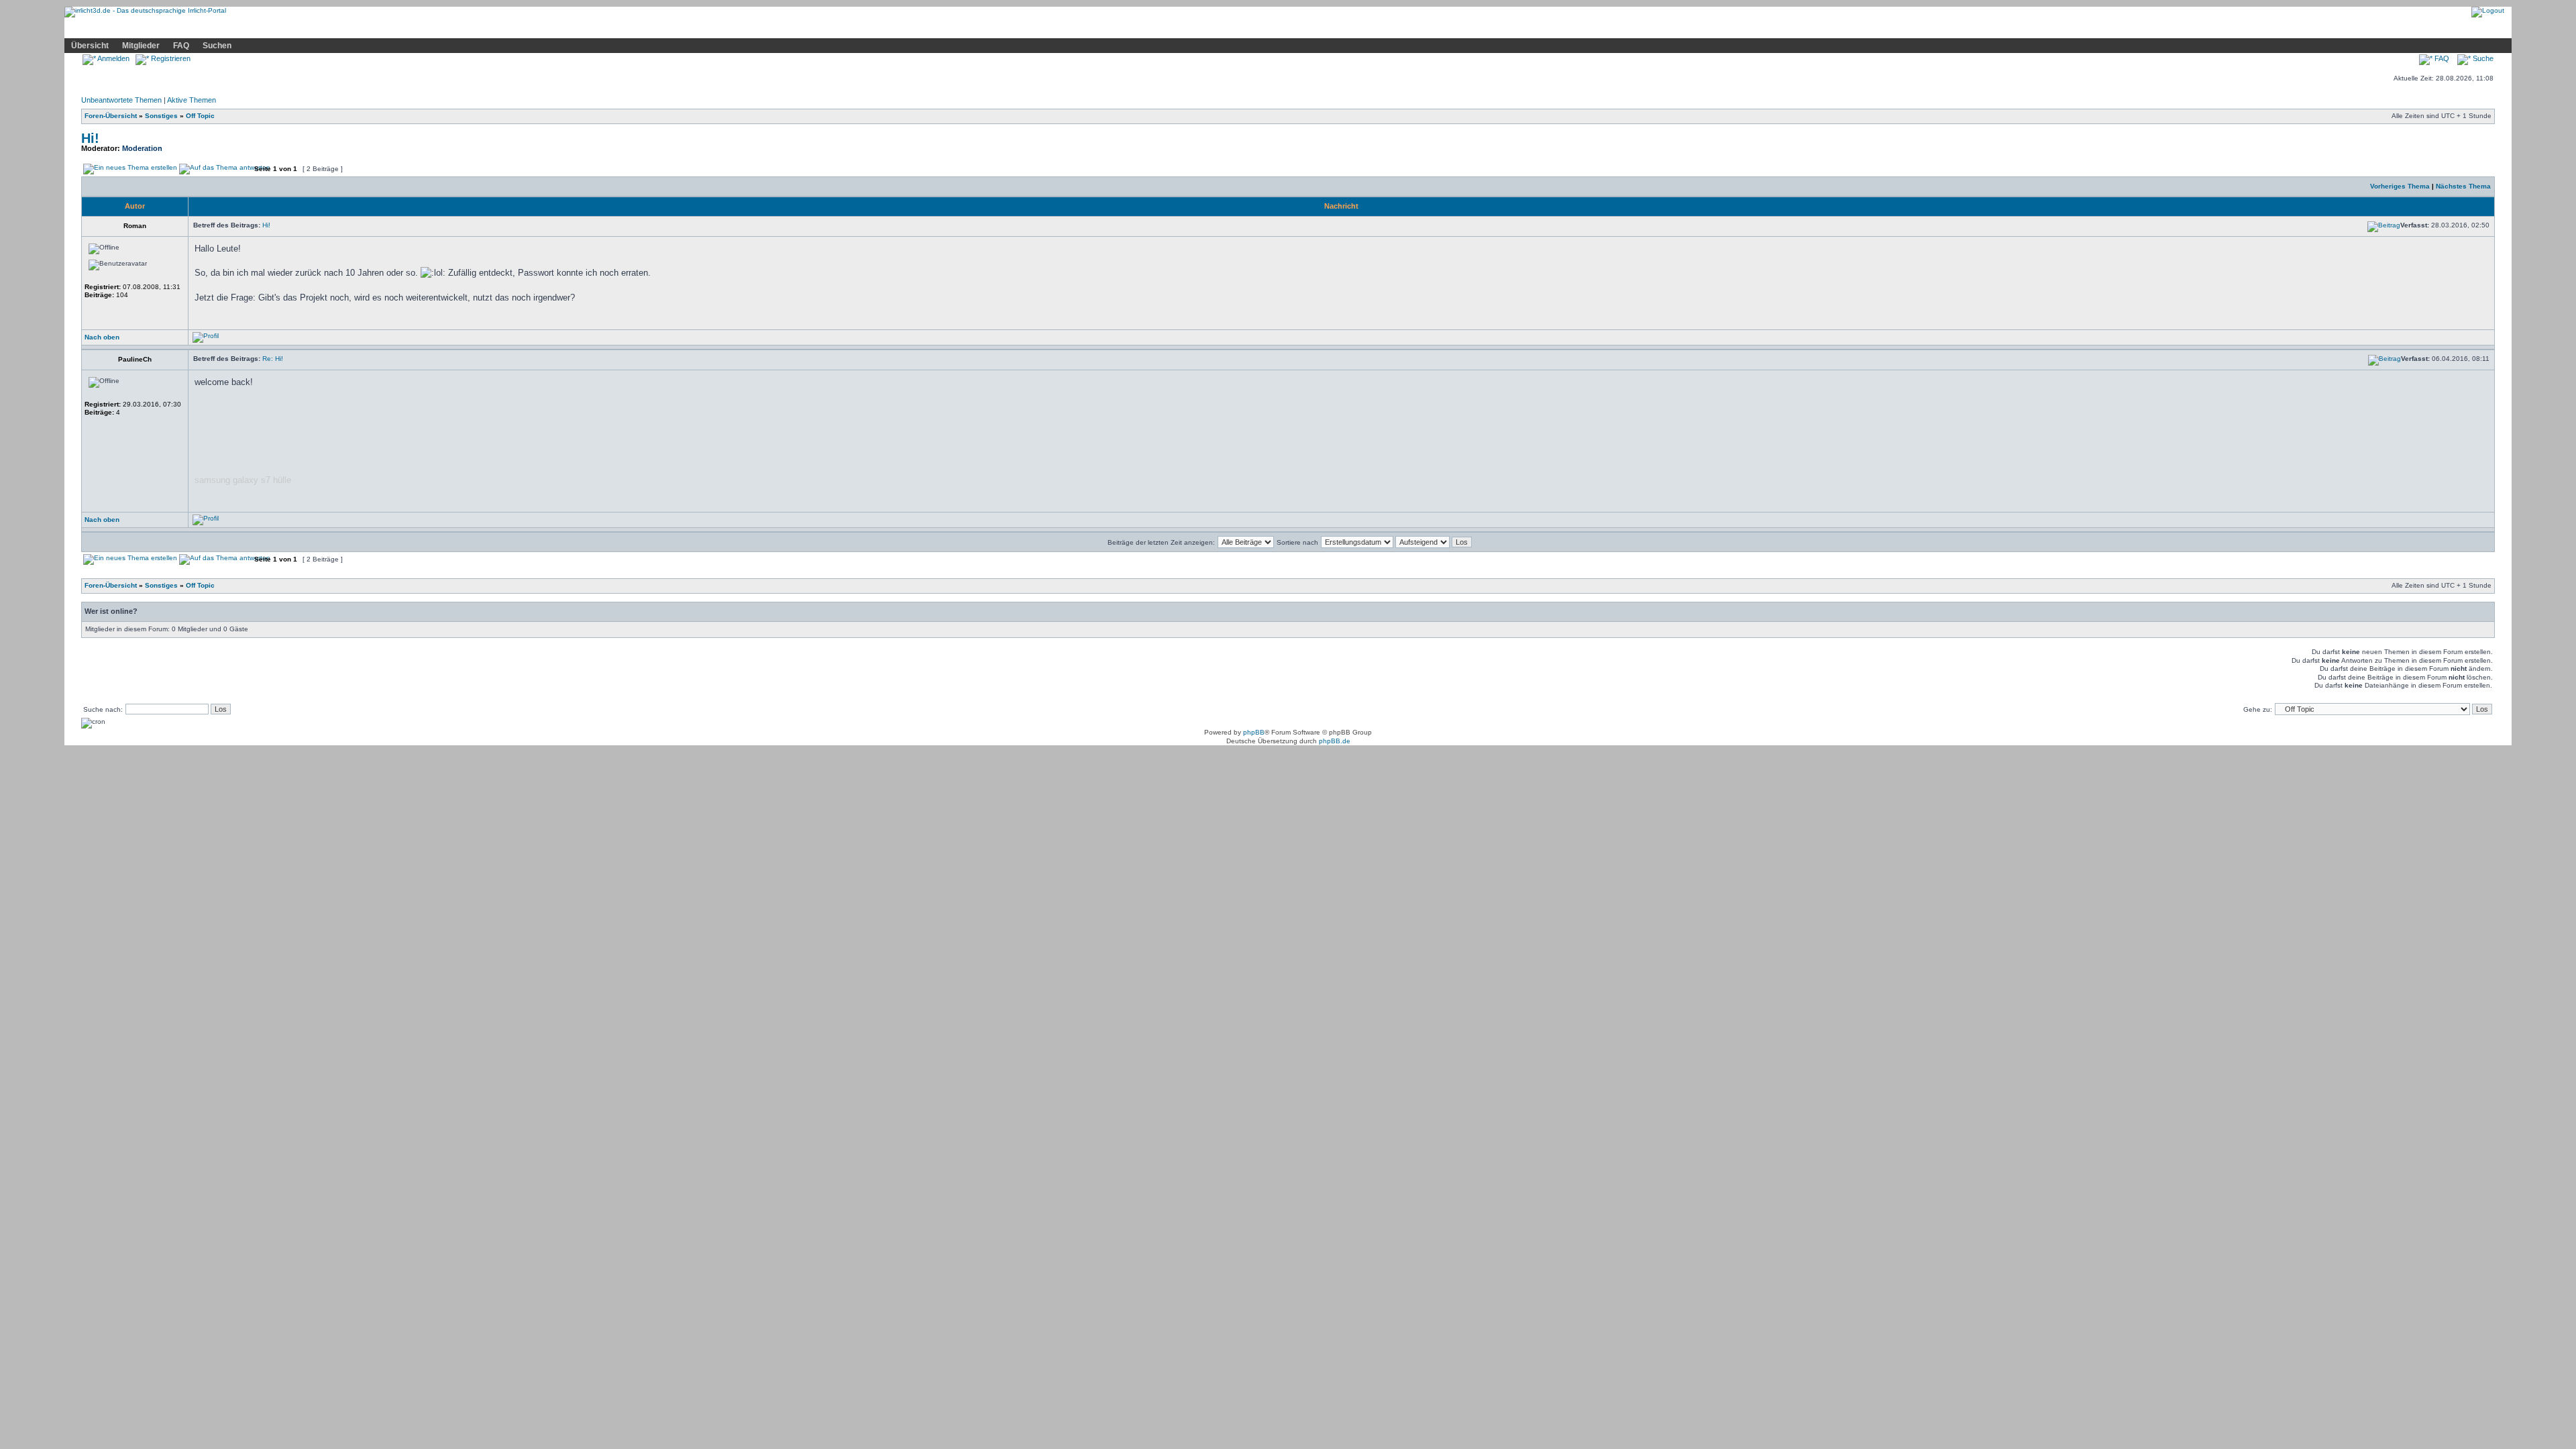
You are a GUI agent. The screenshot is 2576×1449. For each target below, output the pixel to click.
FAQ (181, 46)
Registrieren (170, 58)
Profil (315, 29)
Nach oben (102, 337)
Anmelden (113, 58)
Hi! (90, 138)
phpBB (1254, 732)
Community (268, 28)
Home (85, 29)
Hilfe (164, 29)
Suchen (217, 46)
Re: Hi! (273, 359)
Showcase (210, 29)
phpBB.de (1335, 741)
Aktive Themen (192, 100)
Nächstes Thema (2463, 186)
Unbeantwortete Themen (121, 100)
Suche (2482, 58)
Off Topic (200, 116)
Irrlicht (126, 29)
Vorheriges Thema (2400, 186)
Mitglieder (141, 46)
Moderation (142, 148)
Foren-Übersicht (111, 116)
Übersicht (90, 46)
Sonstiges (161, 116)
